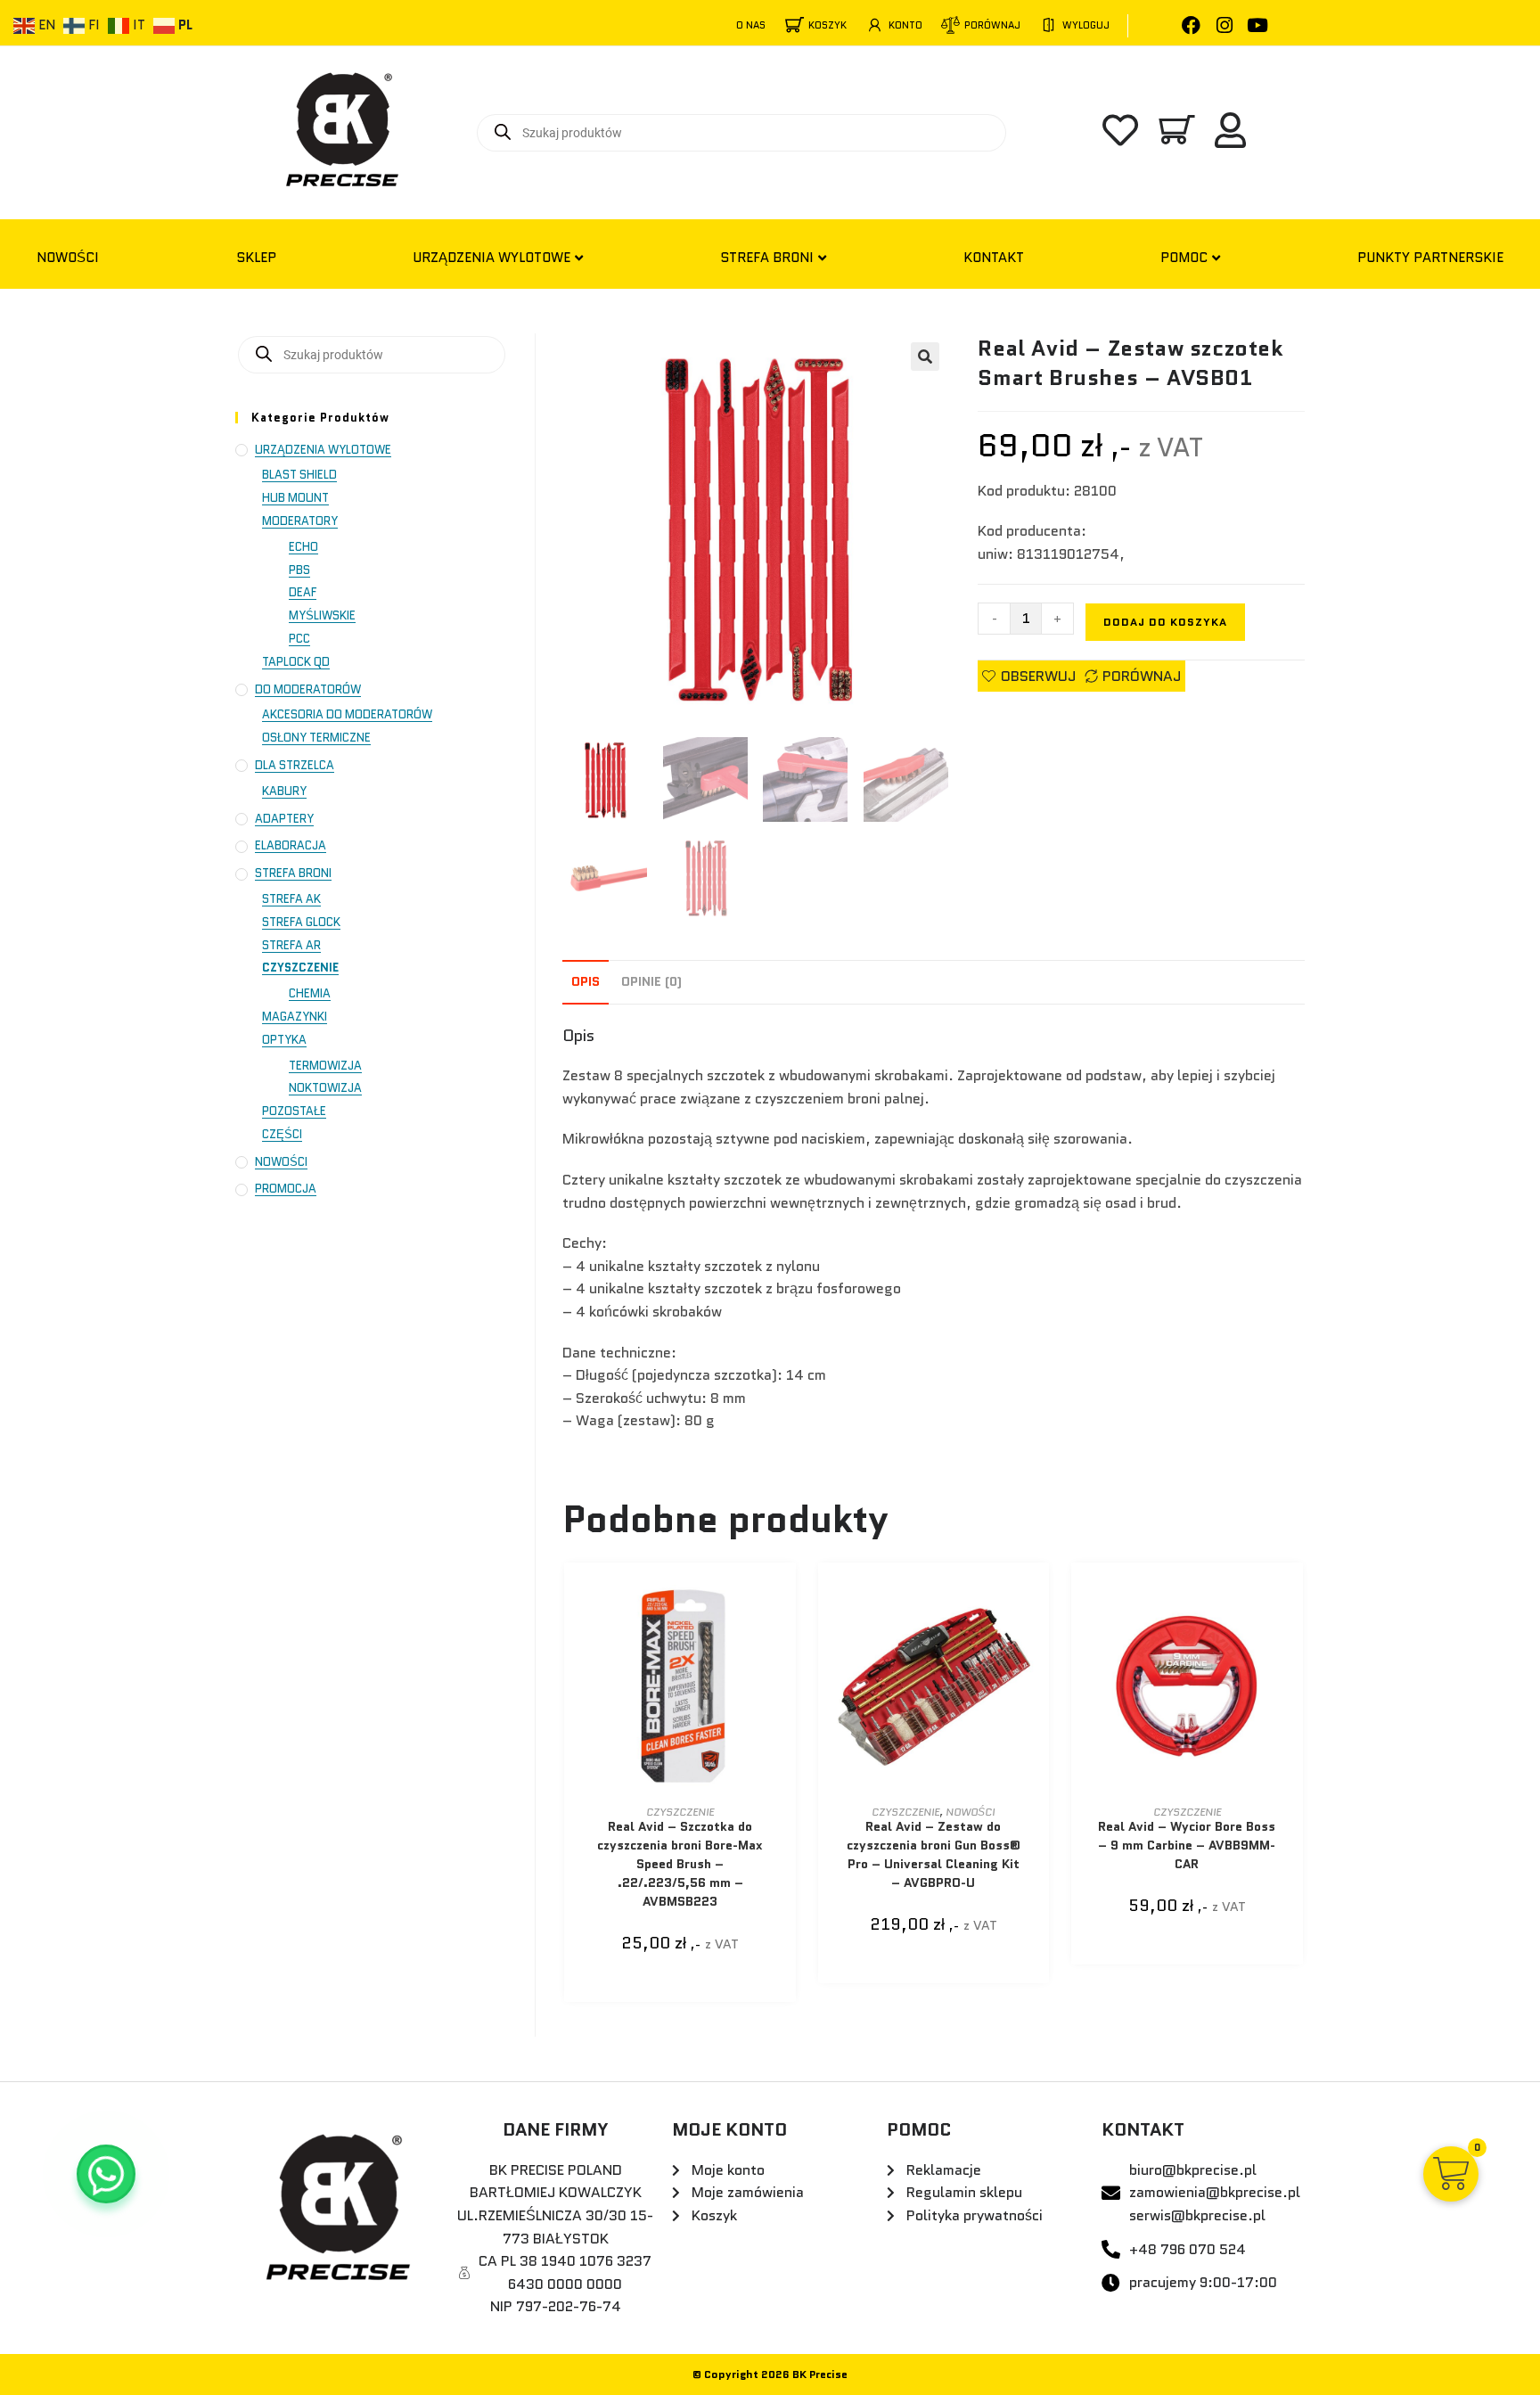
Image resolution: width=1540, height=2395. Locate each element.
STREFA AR (291, 945)
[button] (925, 357)
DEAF (303, 592)
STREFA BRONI (767, 258)
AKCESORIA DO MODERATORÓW (347, 714)
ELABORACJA (291, 845)
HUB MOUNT (295, 498)
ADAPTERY (284, 819)
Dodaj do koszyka (1165, 622)
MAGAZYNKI (295, 1017)
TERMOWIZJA (325, 1066)
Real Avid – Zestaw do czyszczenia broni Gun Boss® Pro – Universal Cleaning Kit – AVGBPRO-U (934, 1854)
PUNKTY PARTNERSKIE (1430, 258)
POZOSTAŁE (294, 1111)
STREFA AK (291, 899)
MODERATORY (300, 521)
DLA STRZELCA (295, 765)
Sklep (256, 258)
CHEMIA (310, 993)
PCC (299, 639)
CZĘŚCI (282, 1134)
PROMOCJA (286, 1189)
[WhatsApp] (106, 2174)
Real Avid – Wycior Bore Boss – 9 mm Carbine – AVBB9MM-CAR (1187, 1845)
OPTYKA (284, 1040)
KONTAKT (994, 258)
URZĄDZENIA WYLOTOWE (491, 258)
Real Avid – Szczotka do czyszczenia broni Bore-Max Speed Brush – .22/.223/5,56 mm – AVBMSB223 (680, 1864)
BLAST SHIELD (299, 475)
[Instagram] (1224, 25)
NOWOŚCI (68, 258)
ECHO (303, 547)
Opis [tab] (586, 981)
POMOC (1184, 258)
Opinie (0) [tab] (651, 981)
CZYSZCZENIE (680, 1812)
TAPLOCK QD (296, 662)
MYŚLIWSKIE (322, 615)
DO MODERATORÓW (308, 689)
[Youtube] (1257, 25)
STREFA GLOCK (301, 922)
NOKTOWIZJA (325, 1088)
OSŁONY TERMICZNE (316, 738)
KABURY (284, 791)
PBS (299, 570)
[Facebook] (1191, 25)
